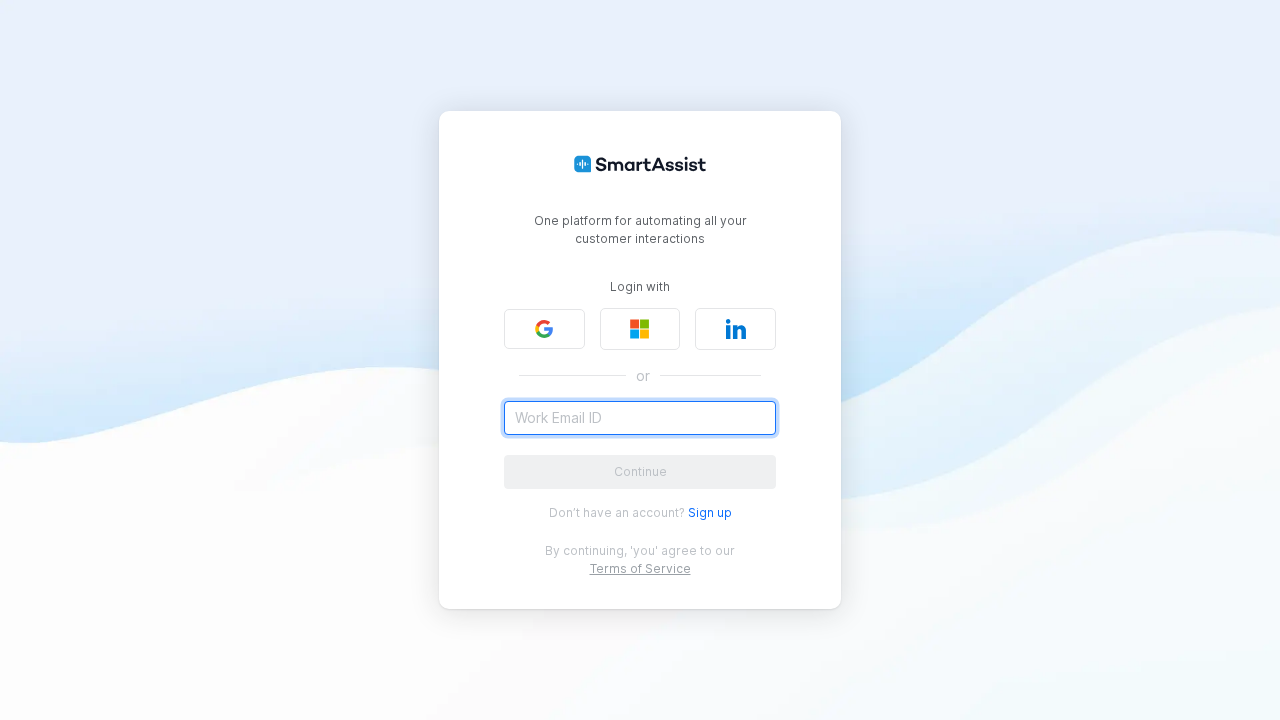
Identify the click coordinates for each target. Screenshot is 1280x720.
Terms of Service (640, 568)
